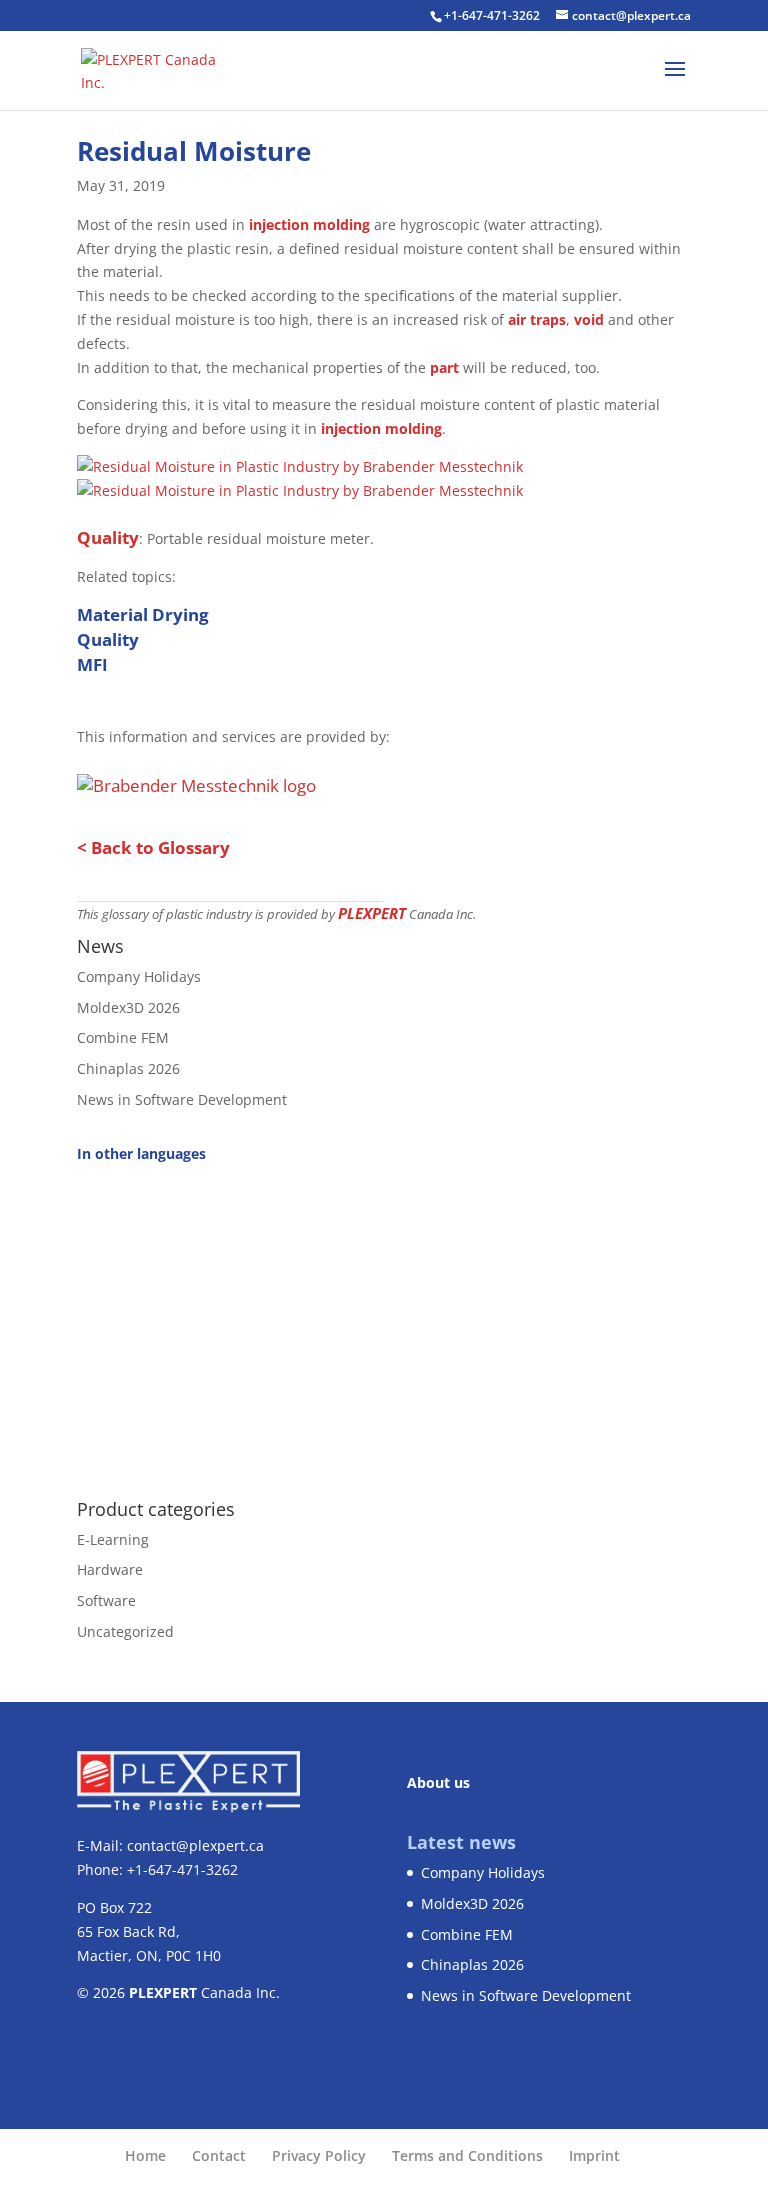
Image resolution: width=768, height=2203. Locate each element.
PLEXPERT (372, 913)
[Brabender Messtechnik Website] (196, 780)
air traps (537, 319)
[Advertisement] (384, 1320)
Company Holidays (139, 976)
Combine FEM (123, 1037)
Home (145, 2155)
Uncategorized (125, 1631)
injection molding (309, 224)
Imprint (594, 2155)
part (444, 367)
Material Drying (143, 614)
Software (106, 1600)
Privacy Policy (319, 2155)
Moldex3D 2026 (128, 1007)
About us (438, 1782)
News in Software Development (182, 1099)
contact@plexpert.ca (195, 1845)
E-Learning (113, 1539)
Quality (108, 537)
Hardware (110, 1569)
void (589, 319)
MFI (92, 664)
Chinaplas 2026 (128, 1068)
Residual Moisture (194, 151)
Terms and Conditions (467, 2155)
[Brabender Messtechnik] (300, 466)
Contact (219, 2155)
